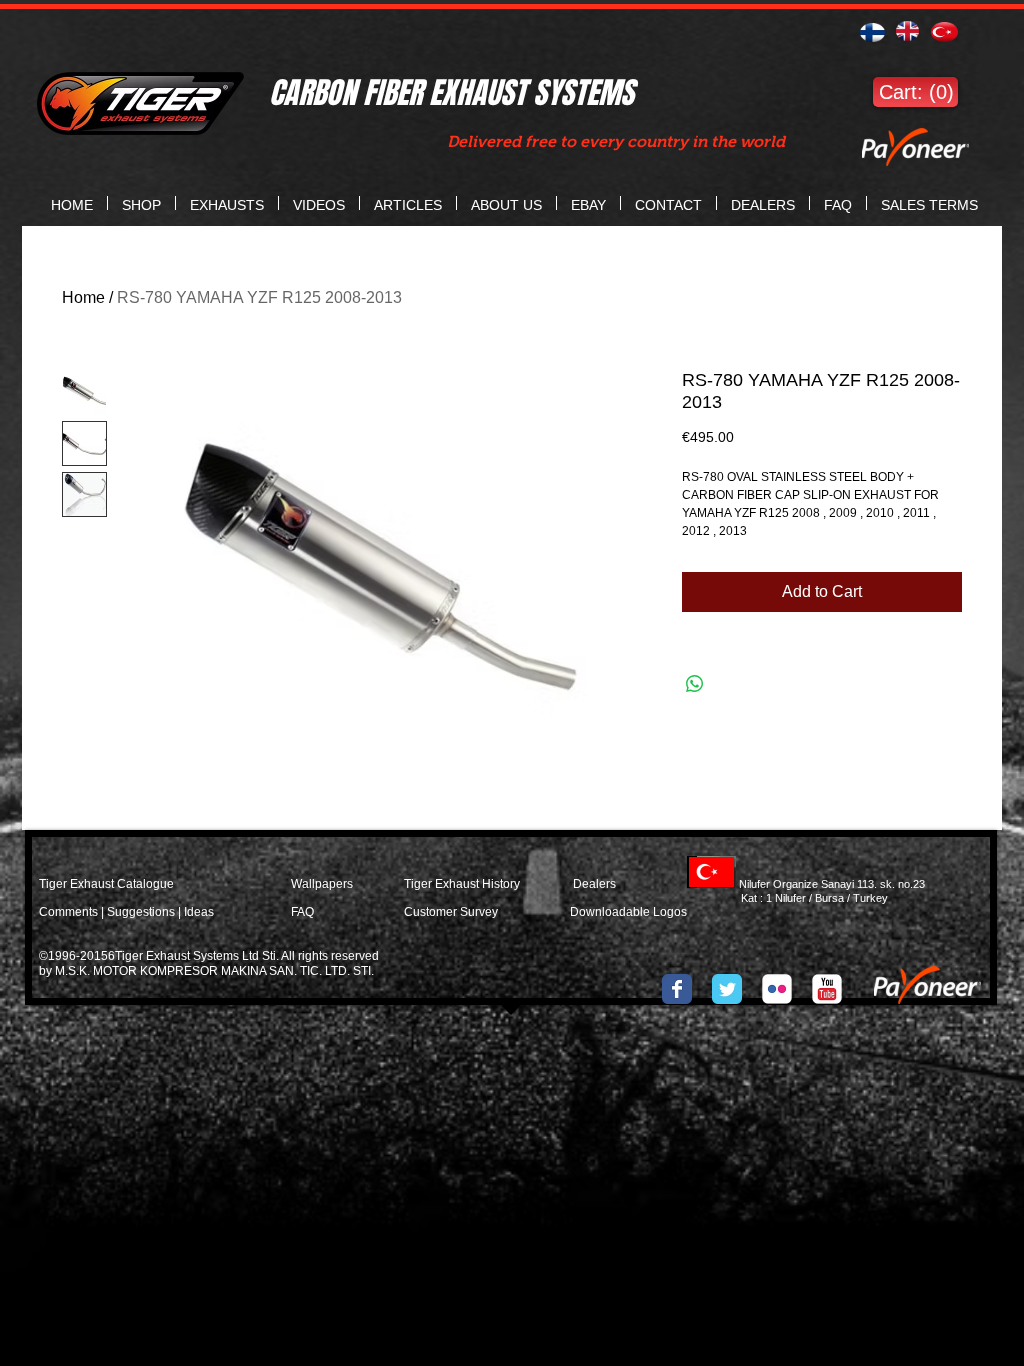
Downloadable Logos (628, 912)
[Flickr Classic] (777, 989)
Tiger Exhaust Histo (457, 884)
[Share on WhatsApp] (695, 684)
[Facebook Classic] (677, 989)
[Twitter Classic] (727, 989)
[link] (915, 92)
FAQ (302, 912)
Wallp (306, 884)
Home (83, 297)
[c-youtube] (827, 989)
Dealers (614, 884)
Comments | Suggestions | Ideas (126, 912)
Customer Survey (451, 912)
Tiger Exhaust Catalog (99, 884)
